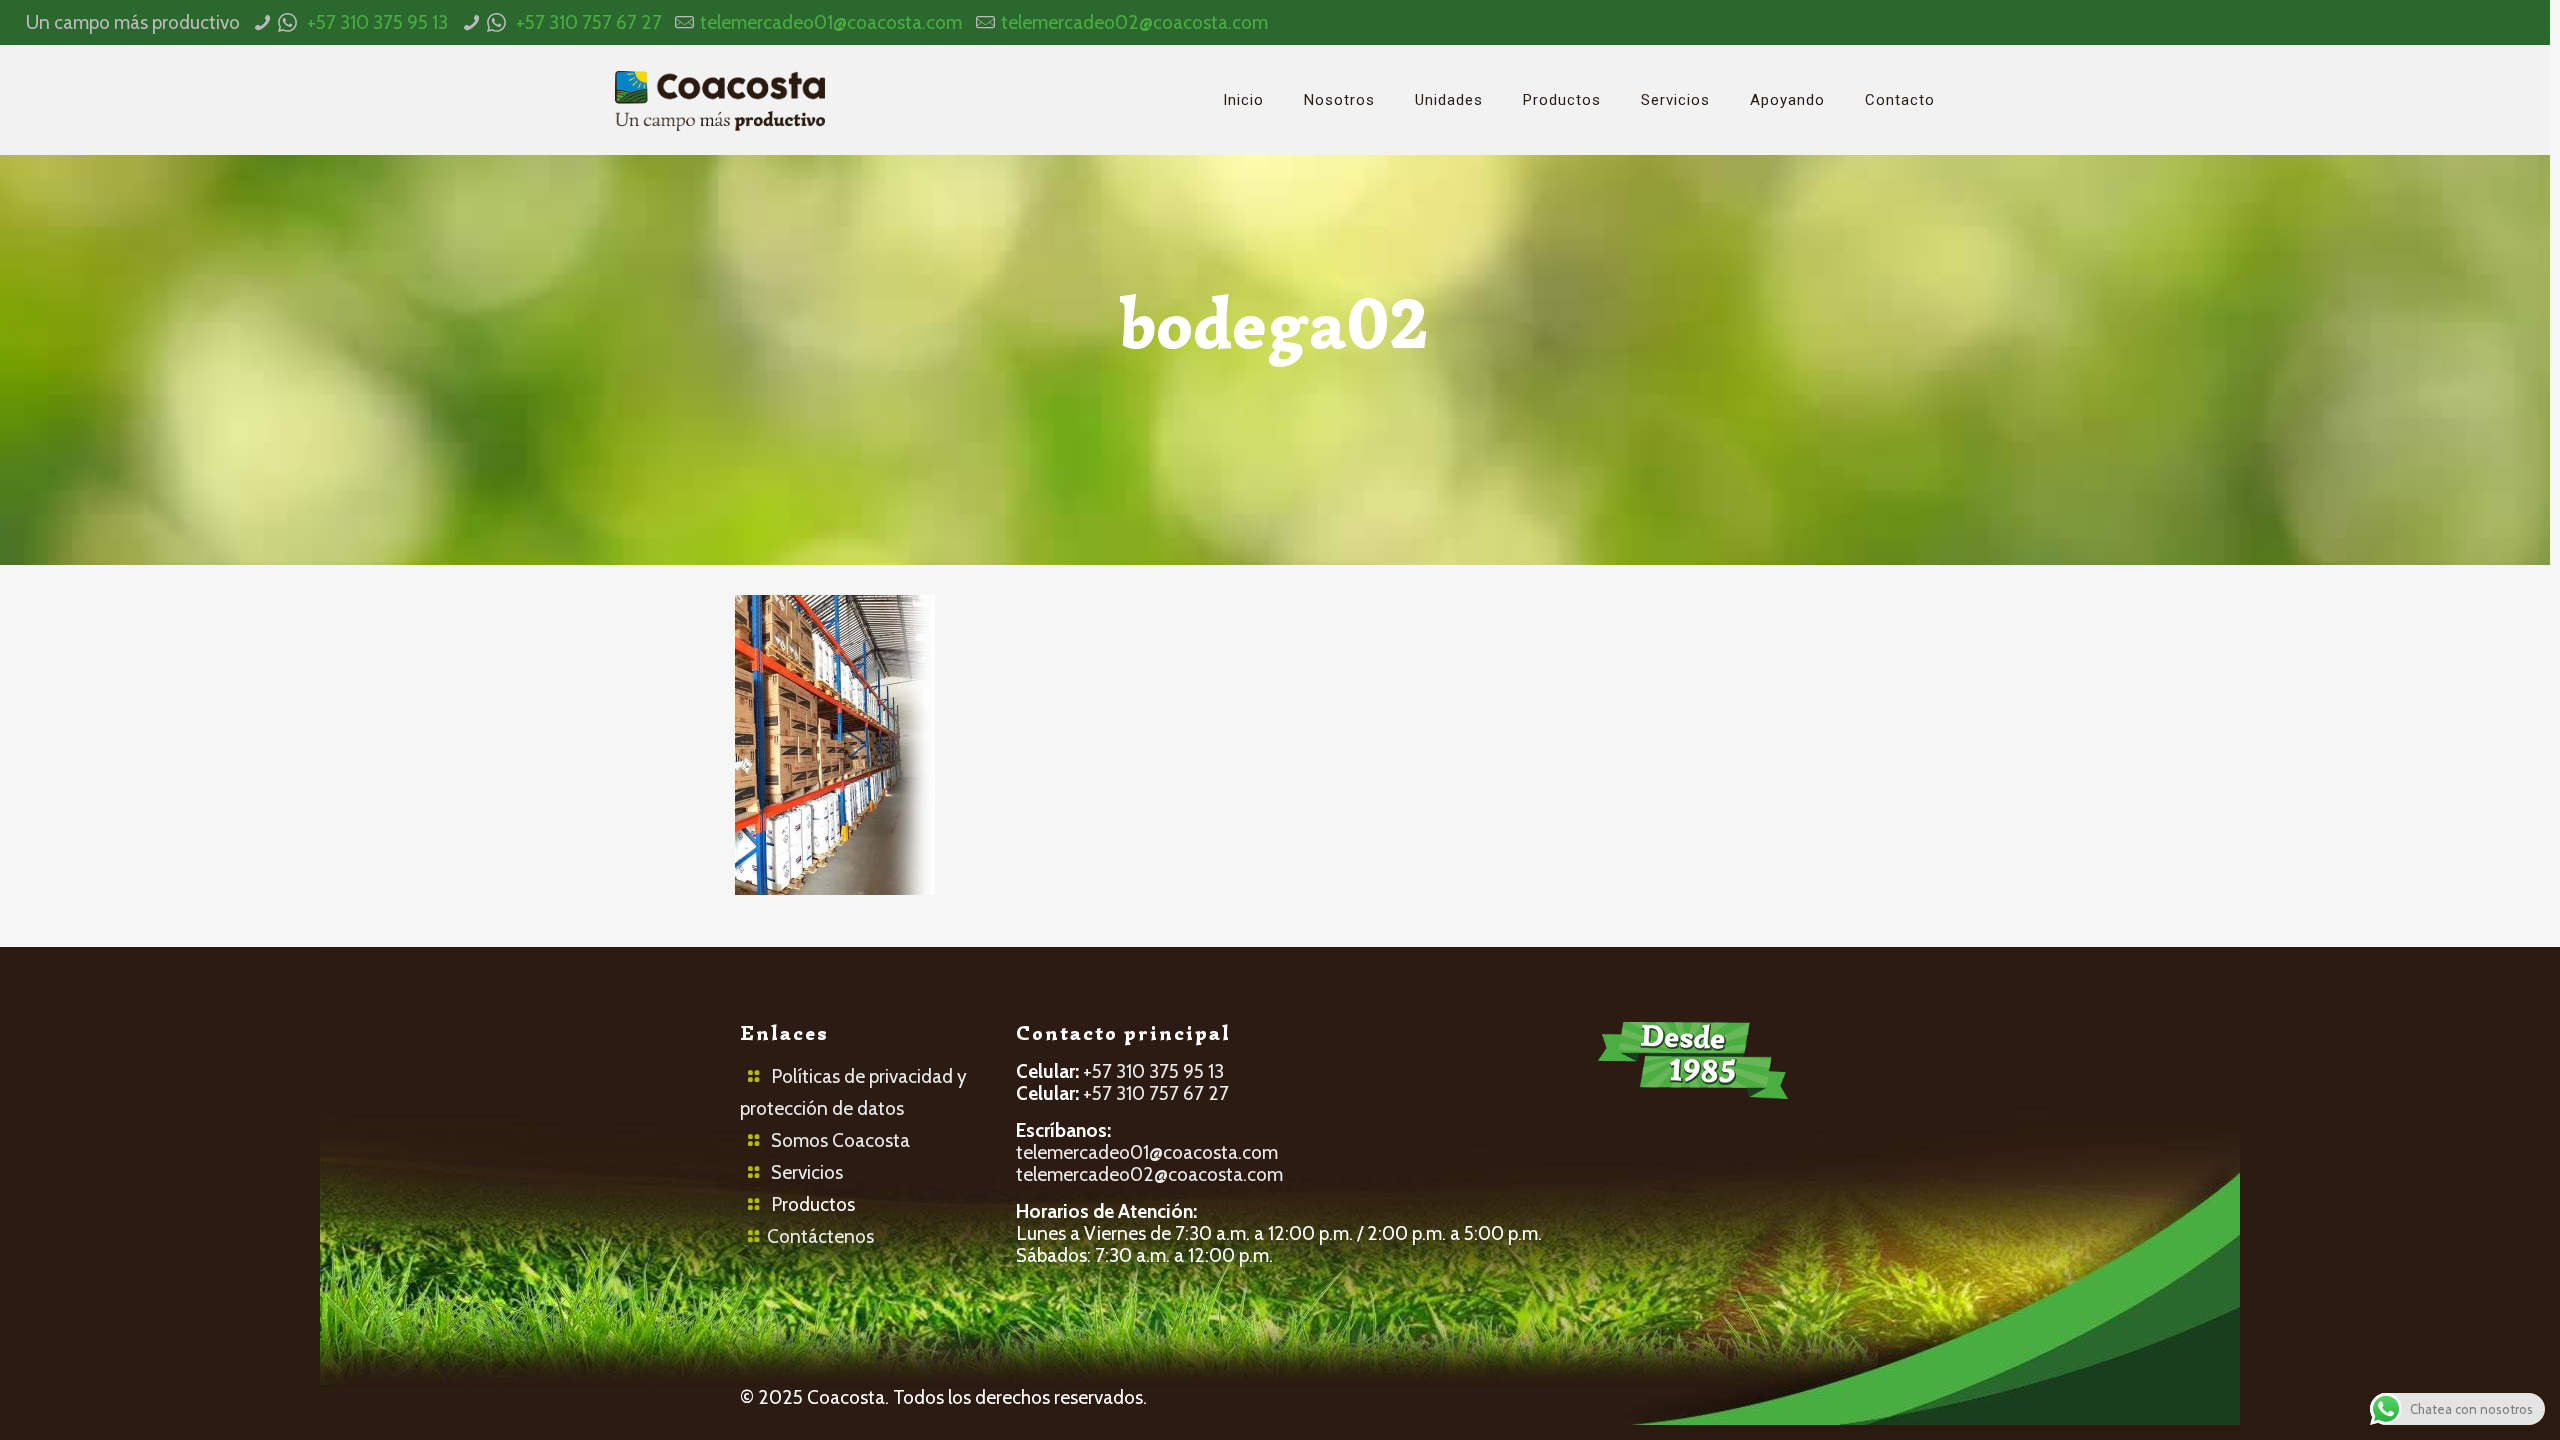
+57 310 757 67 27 (589, 22)
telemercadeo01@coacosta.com (831, 22)
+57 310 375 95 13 (377, 22)
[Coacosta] (720, 100)
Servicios (807, 1172)
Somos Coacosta (840, 1140)
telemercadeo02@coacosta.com (1134, 22)
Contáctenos (820, 1236)
